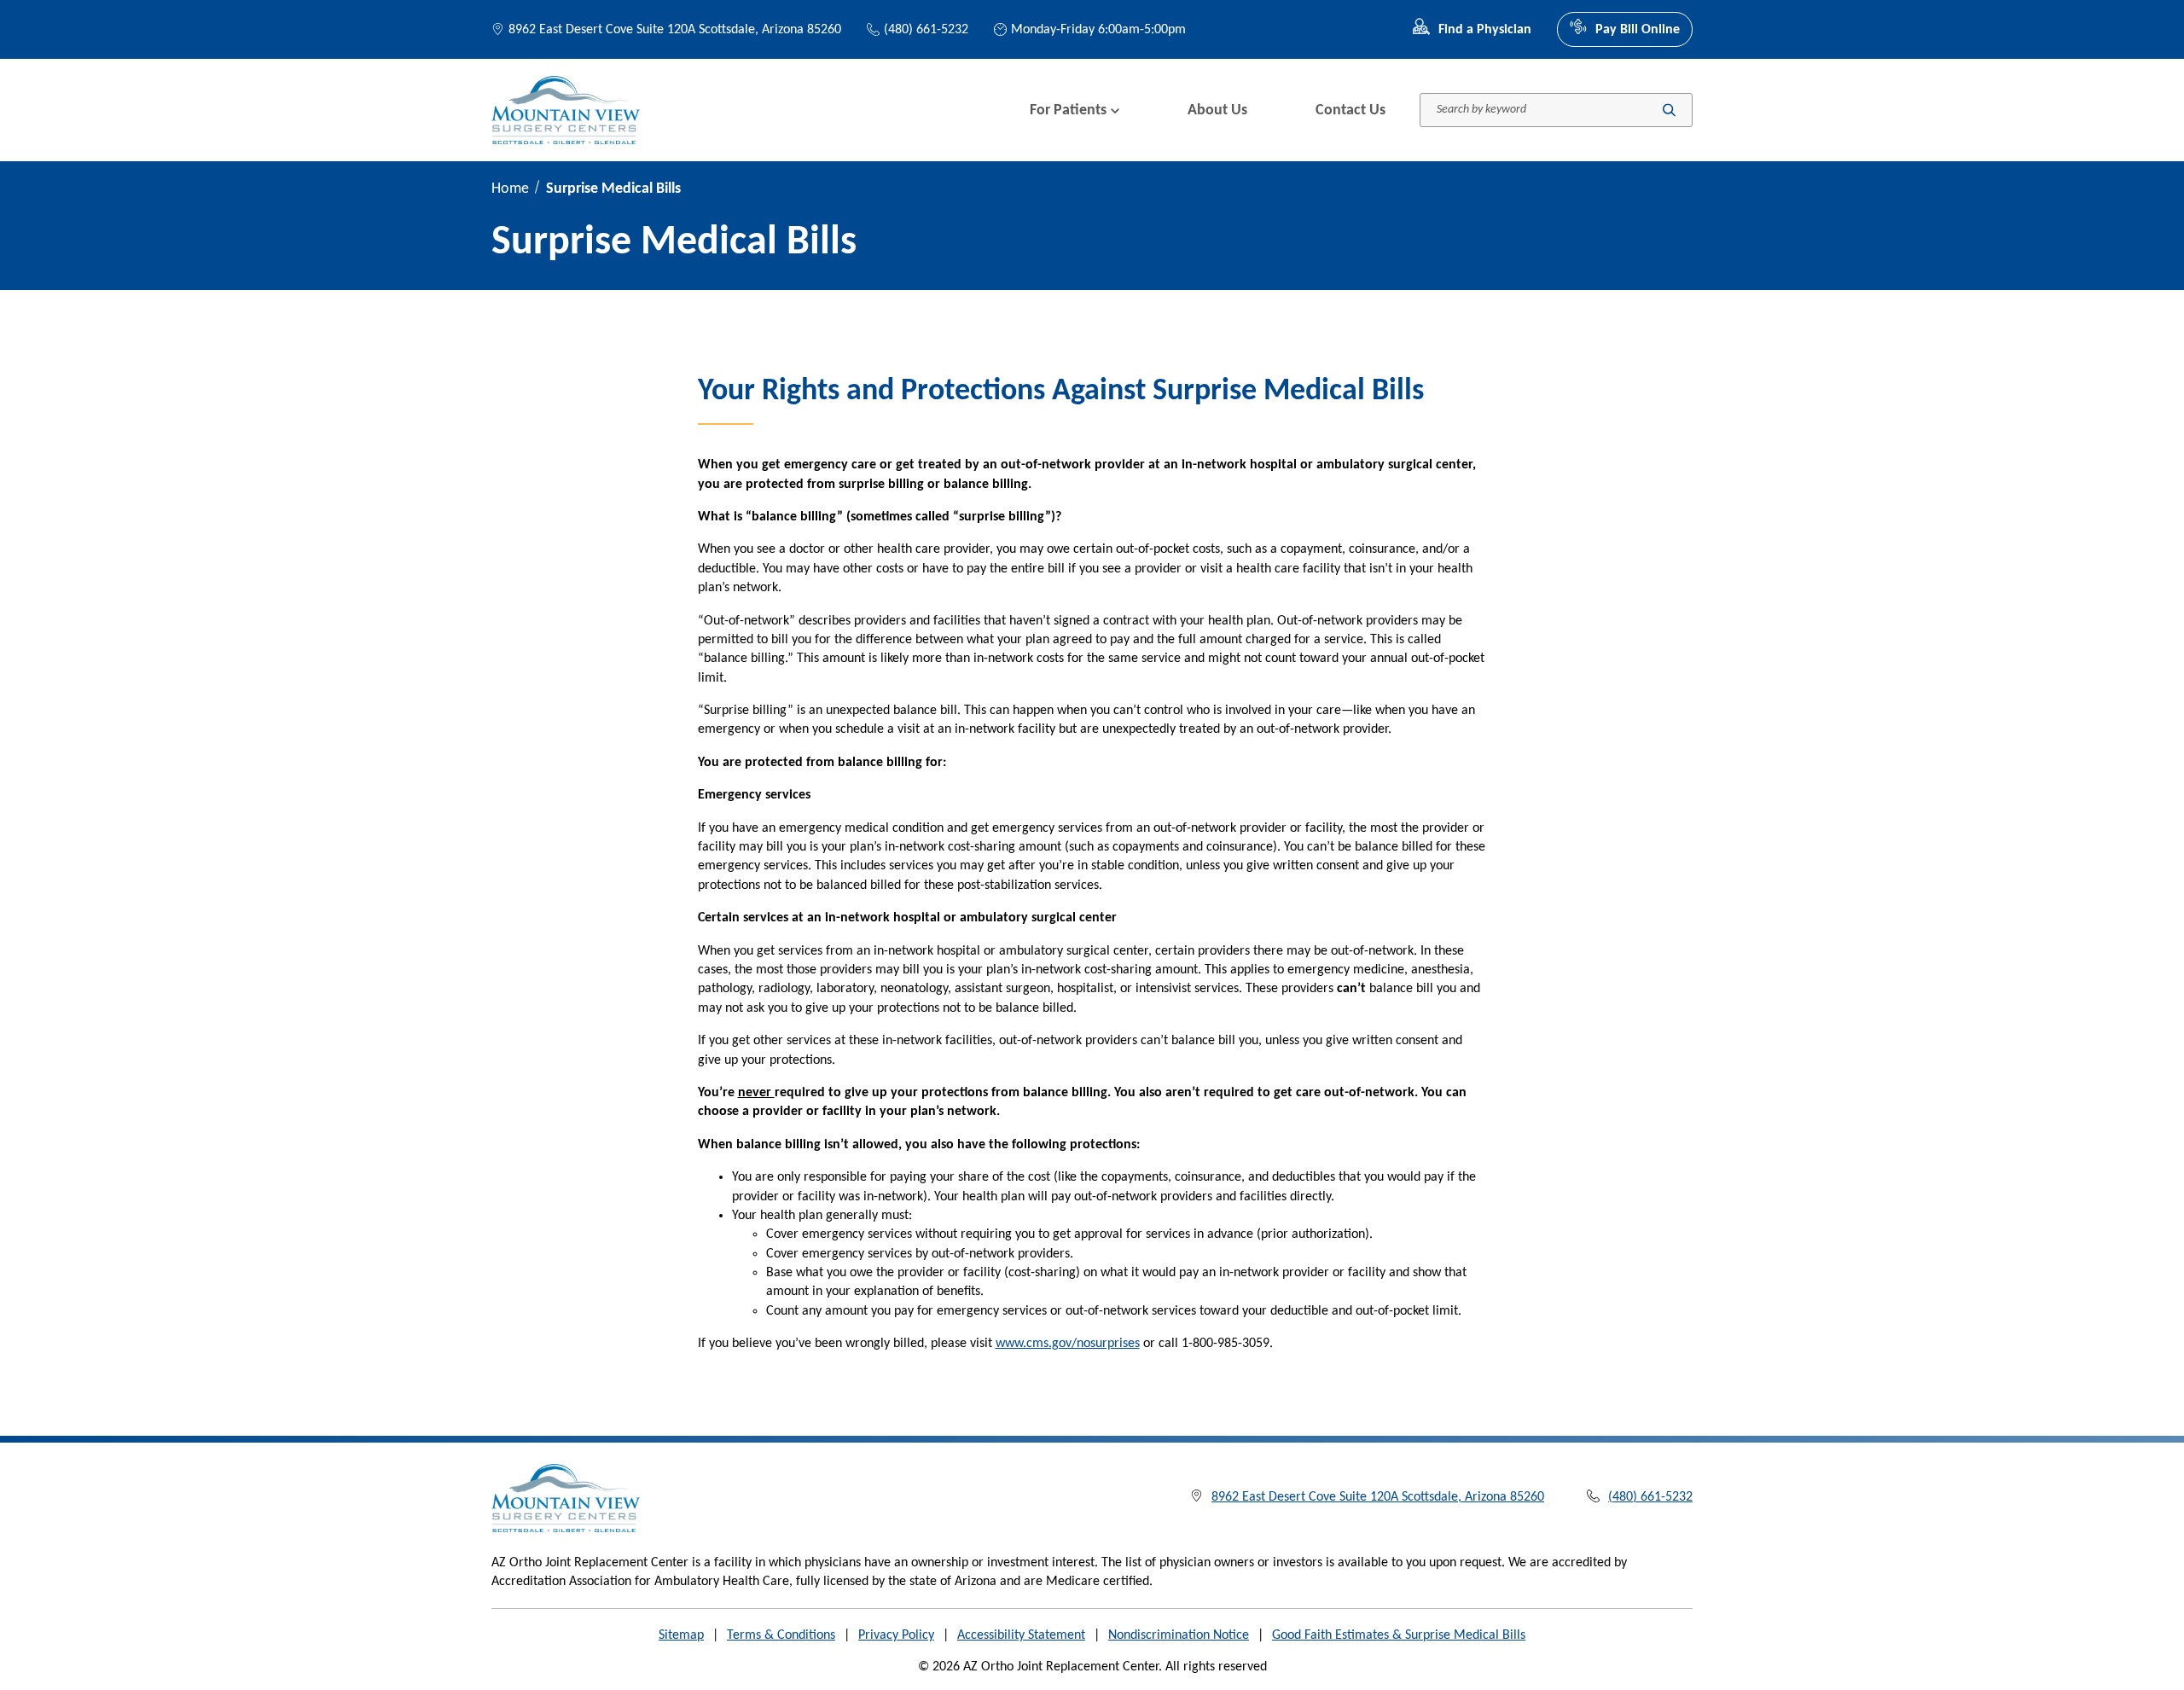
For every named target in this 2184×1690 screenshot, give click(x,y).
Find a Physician (1485, 30)
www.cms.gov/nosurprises (1068, 1344)
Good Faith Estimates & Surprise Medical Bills (1399, 1635)
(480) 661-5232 (926, 30)
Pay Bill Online (1638, 30)
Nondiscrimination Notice (1179, 1635)
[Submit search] (1669, 110)
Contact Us (1350, 110)
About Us (1217, 110)
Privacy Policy (896, 1635)
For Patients (1068, 110)
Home (510, 189)
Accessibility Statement (1021, 1635)
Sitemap (681, 1635)
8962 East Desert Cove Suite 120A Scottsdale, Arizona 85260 (675, 30)
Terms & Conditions (781, 1635)
